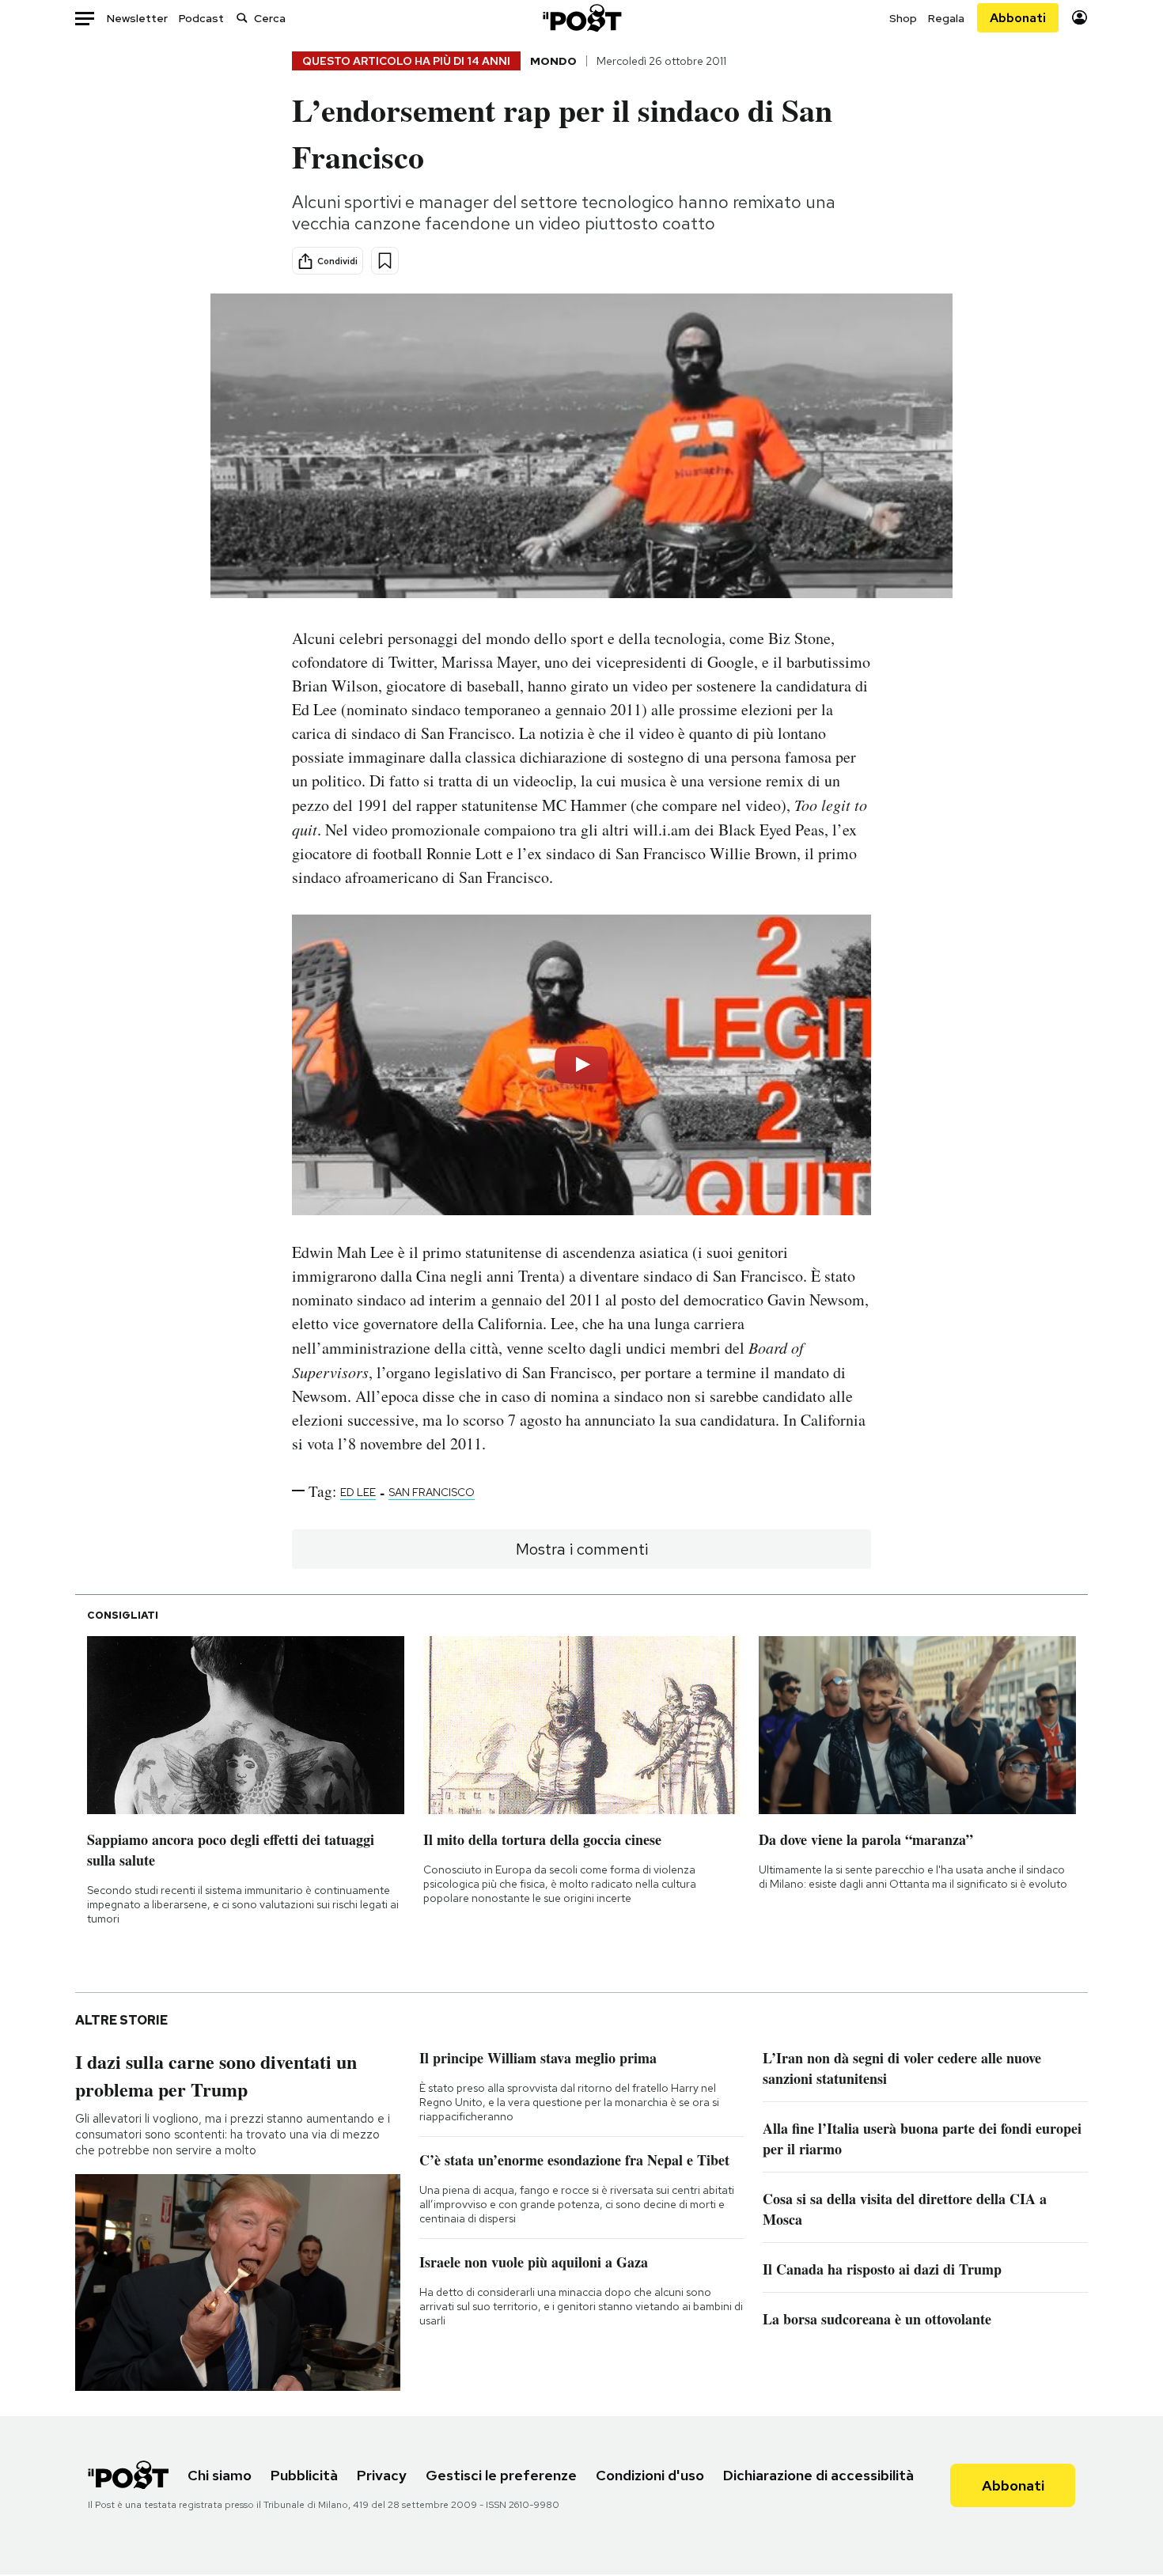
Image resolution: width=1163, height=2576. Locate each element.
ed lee (358, 1492)
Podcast (201, 18)
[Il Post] (581, 18)
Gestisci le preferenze (501, 2475)
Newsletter (137, 18)
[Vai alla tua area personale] (1080, 18)
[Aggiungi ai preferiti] (385, 261)
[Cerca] (242, 18)
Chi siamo (220, 2475)
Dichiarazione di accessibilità (818, 2475)
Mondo (553, 61)
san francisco (432, 1492)
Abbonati (1018, 18)
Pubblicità (304, 2475)
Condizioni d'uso (650, 2475)
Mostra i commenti (582, 1549)
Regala (946, 18)
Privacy (382, 2475)
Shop (903, 18)
